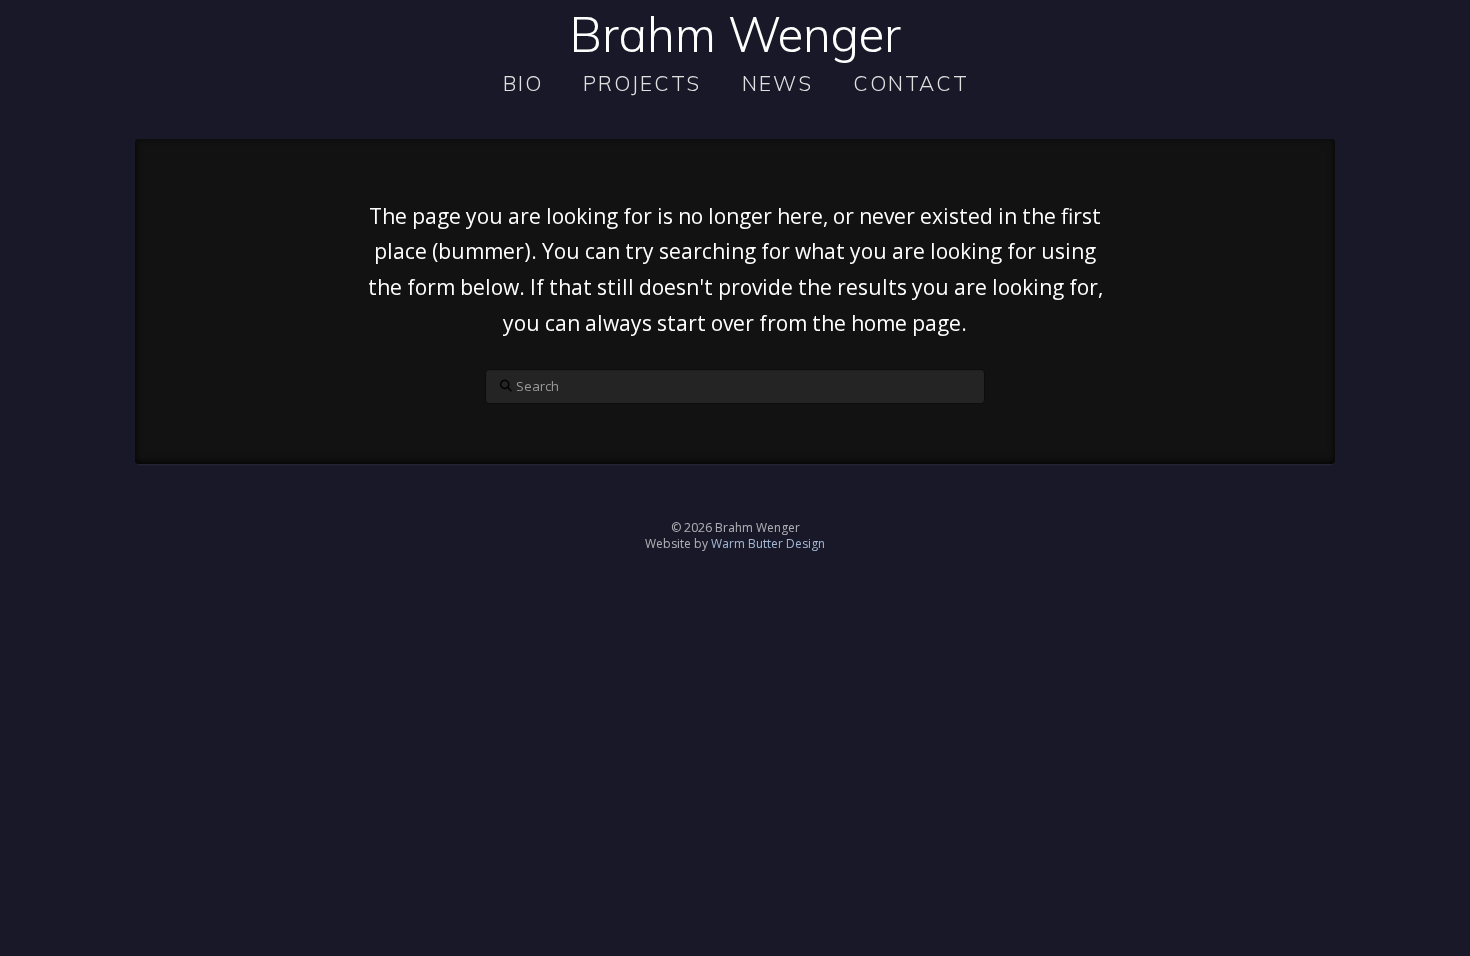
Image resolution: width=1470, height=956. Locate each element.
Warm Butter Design (768, 543)
